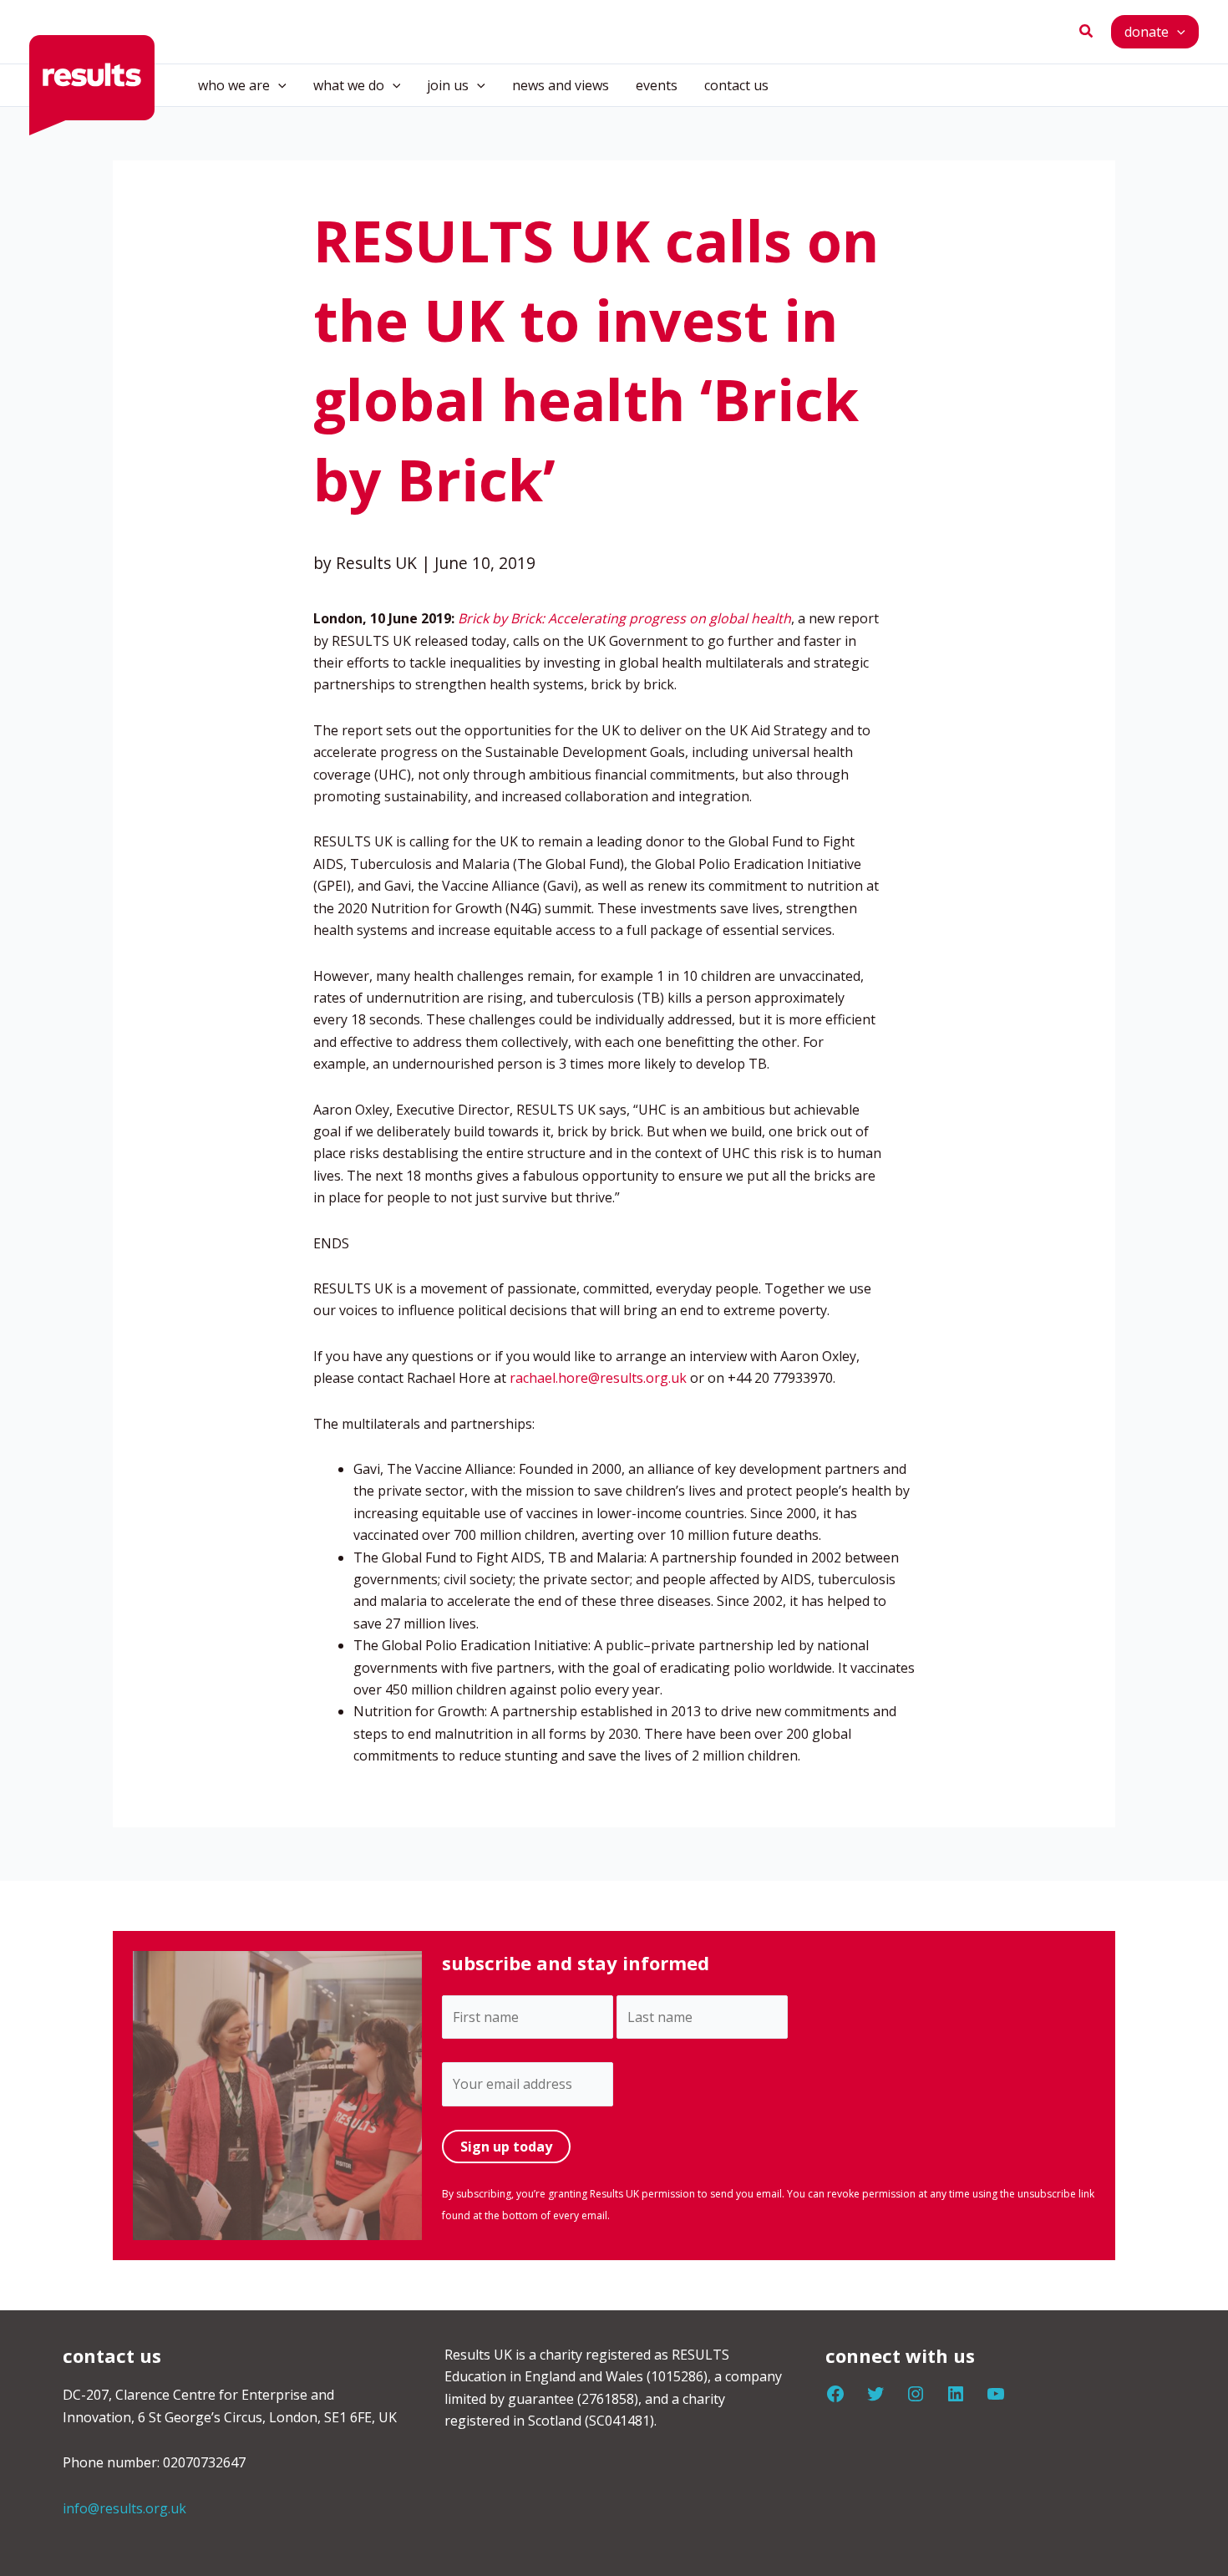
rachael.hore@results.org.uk (598, 1378)
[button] (1087, 32)
